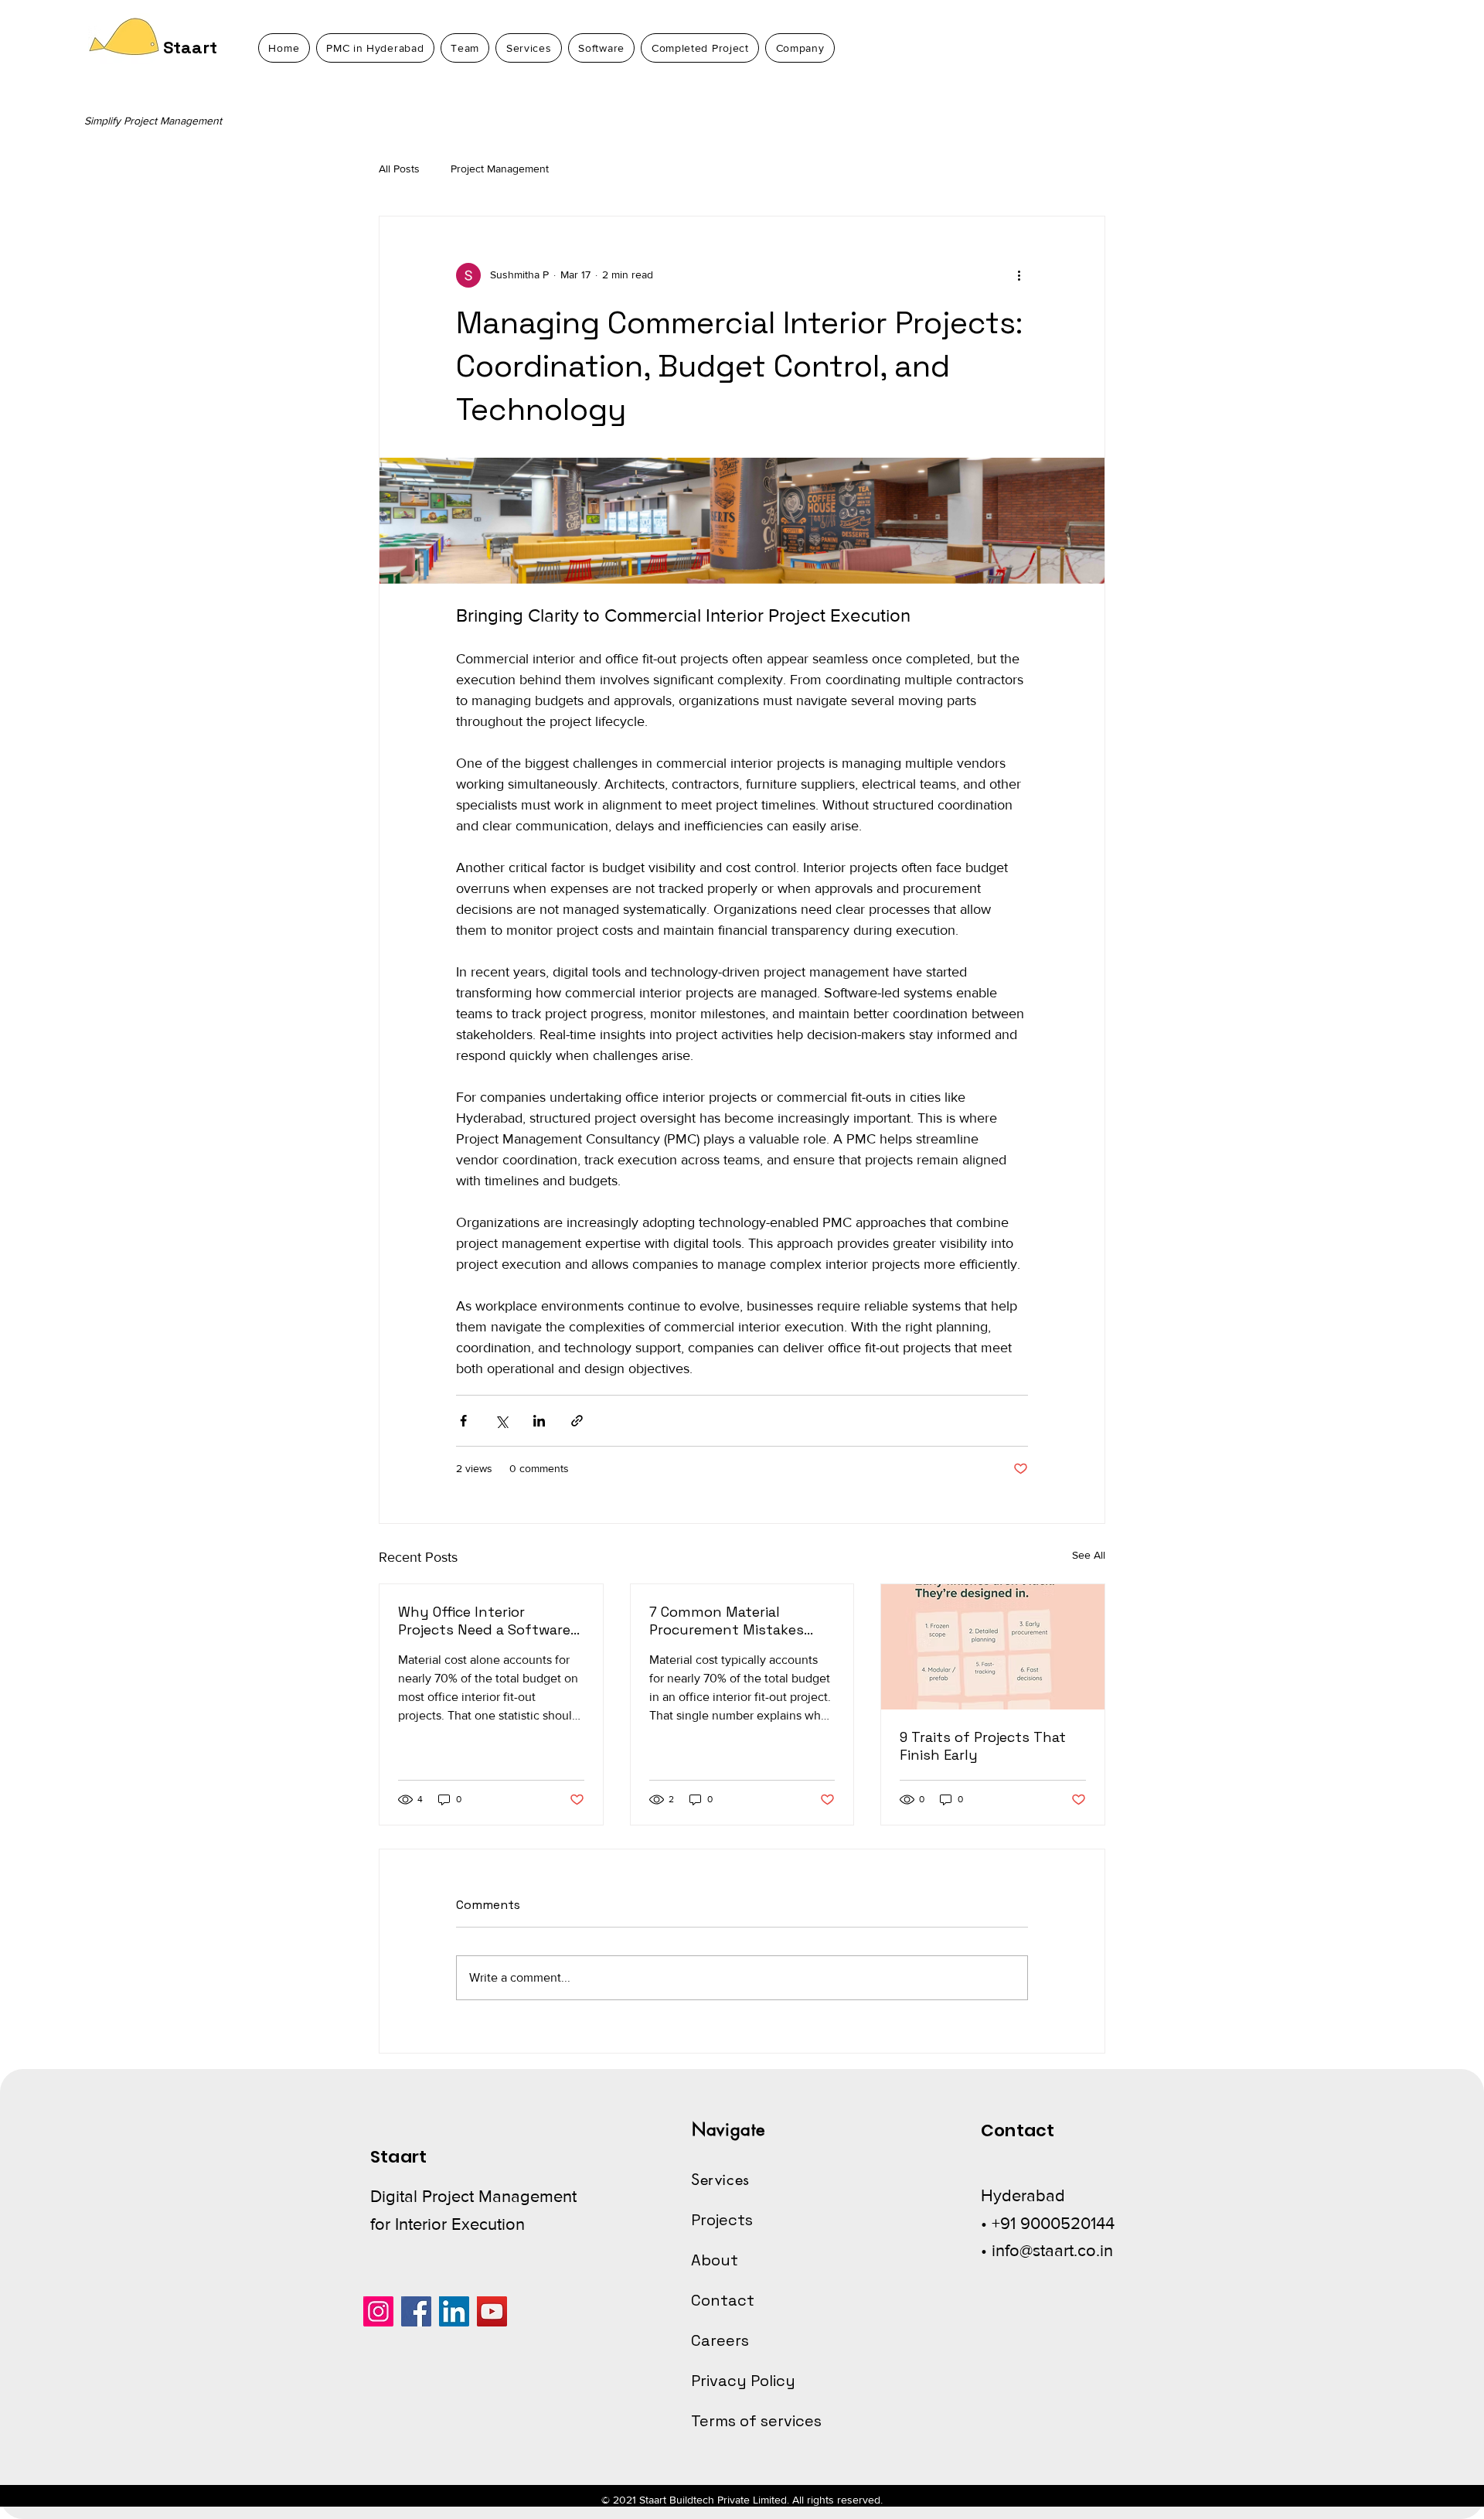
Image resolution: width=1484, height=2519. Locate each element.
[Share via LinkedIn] (539, 1421)
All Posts (399, 169)
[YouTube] (492, 2311)
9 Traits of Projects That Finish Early (983, 1746)
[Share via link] (577, 1421)
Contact (723, 2300)
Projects (722, 2220)
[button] (800, 48)
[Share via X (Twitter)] (501, 1421)
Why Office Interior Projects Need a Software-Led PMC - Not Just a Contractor (487, 1621)
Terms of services (756, 2421)
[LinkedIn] (454, 2311)
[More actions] (1019, 275)
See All (1089, 1555)
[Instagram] (378, 2311)
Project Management (500, 169)
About (715, 2260)
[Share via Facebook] (463, 1421)
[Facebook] (416, 2311)
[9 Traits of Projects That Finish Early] (993, 1647)
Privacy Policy (743, 2381)
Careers (720, 2340)
